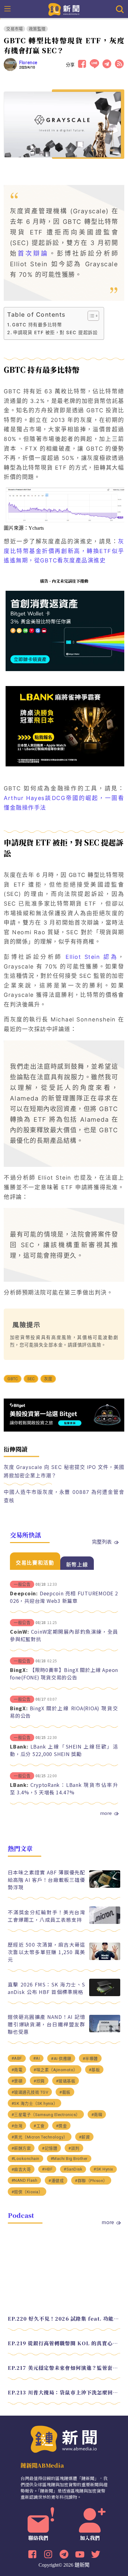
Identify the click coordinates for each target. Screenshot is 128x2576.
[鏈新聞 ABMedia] (64, 9)
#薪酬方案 (21, 2148)
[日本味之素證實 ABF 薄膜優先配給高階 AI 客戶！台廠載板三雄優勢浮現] (105, 1886)
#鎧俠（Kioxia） (27, 2192)
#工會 (39, 2126)
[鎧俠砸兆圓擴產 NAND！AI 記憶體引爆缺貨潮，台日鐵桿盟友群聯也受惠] (105, 2031)
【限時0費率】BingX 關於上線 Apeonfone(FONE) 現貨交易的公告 (64, 1674)
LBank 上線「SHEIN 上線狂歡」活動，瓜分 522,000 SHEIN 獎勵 (64, 1750)
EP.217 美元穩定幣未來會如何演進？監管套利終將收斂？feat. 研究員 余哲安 (64, 2368)
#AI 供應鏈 (61, 2059)
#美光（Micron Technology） (40, 2137)
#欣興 (39, 2081)
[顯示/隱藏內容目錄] (90, 316)
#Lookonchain (25, 2159)
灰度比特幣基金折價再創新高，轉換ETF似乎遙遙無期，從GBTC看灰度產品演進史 (64, 551)
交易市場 (14, 29)
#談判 (74, 2148)
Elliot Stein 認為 (92, 957)
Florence (28, 63)
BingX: (19, 1670)
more (106, 1813)
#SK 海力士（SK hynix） (35, 2103)
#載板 (65, 2092)
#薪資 (85, 2137)
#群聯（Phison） (91, 2181)
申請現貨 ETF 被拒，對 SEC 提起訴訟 (55, 332)
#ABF (17, 2058)
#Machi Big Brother (69, 2159)
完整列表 (102, 1541)
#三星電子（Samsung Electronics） (46, 2115)
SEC (31, 1379)
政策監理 (37, 29)
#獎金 (62, 2126)
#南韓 (97, 2115)
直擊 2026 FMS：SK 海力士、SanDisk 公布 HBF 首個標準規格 (47, 1988)
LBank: (19, 1746)
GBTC (13, 1379)
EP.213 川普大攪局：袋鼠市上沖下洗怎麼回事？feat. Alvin (64, 2392)
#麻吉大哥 (21, 2169)
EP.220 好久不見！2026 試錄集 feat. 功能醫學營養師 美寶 (64, 2319)
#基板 (94, 2070)
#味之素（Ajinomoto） (56, 2070)
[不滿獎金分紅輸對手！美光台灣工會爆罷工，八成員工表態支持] (105, 1922)
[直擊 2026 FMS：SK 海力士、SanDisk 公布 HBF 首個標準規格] (105, 1994)
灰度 (48, 1379)
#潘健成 (56, 2181)
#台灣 (17, 2126)
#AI (37, 2058)
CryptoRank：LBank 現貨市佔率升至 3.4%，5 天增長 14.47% (64, 1788)
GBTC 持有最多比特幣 (37, 325)
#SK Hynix (103, 2169)
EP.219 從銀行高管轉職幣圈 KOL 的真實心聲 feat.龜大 (64, 2343)
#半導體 (90, 2059)
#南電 (17, 2070)
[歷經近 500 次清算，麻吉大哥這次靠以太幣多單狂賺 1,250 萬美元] (105, 1958)
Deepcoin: (24, 1593)
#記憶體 (50, 2148)
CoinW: (20, 1631)
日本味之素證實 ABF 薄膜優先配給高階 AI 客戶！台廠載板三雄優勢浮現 (47, 1880)
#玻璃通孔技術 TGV (30, 2092)
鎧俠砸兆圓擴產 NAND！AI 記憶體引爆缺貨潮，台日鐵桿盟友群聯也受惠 (47, 2024)
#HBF (47, 2169)
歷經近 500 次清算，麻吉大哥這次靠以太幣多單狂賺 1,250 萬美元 (47, 1952)
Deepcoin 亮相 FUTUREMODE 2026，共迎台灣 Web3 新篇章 (64, 1597)
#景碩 (17, 2081)
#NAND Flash (25, 2180)
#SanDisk (73, 2169)
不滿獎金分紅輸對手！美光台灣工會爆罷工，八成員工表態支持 (47, 1916)
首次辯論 (33, 253)
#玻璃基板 (66, 2081)
